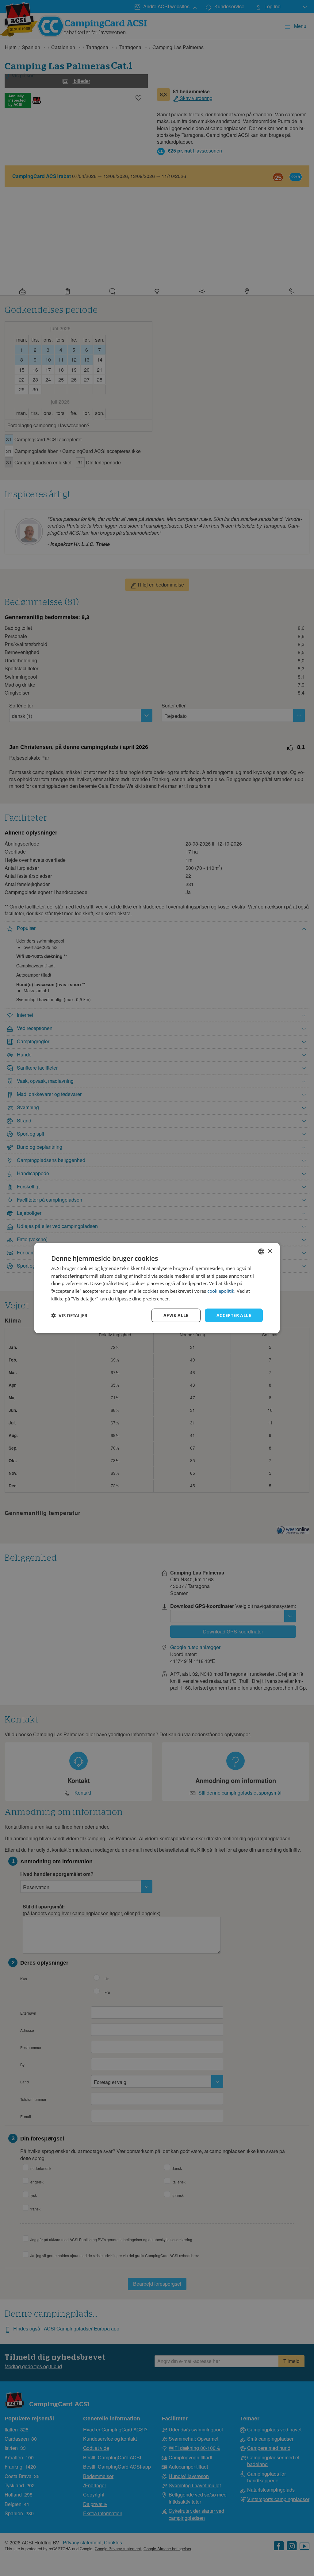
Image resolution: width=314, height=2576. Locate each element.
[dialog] (157, 1288)
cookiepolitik (221, 1291)
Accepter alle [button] (234, 1315)
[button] (69, 1315)
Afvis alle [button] (176, 1315)
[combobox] (261, 1251)
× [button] (270, 1251)
